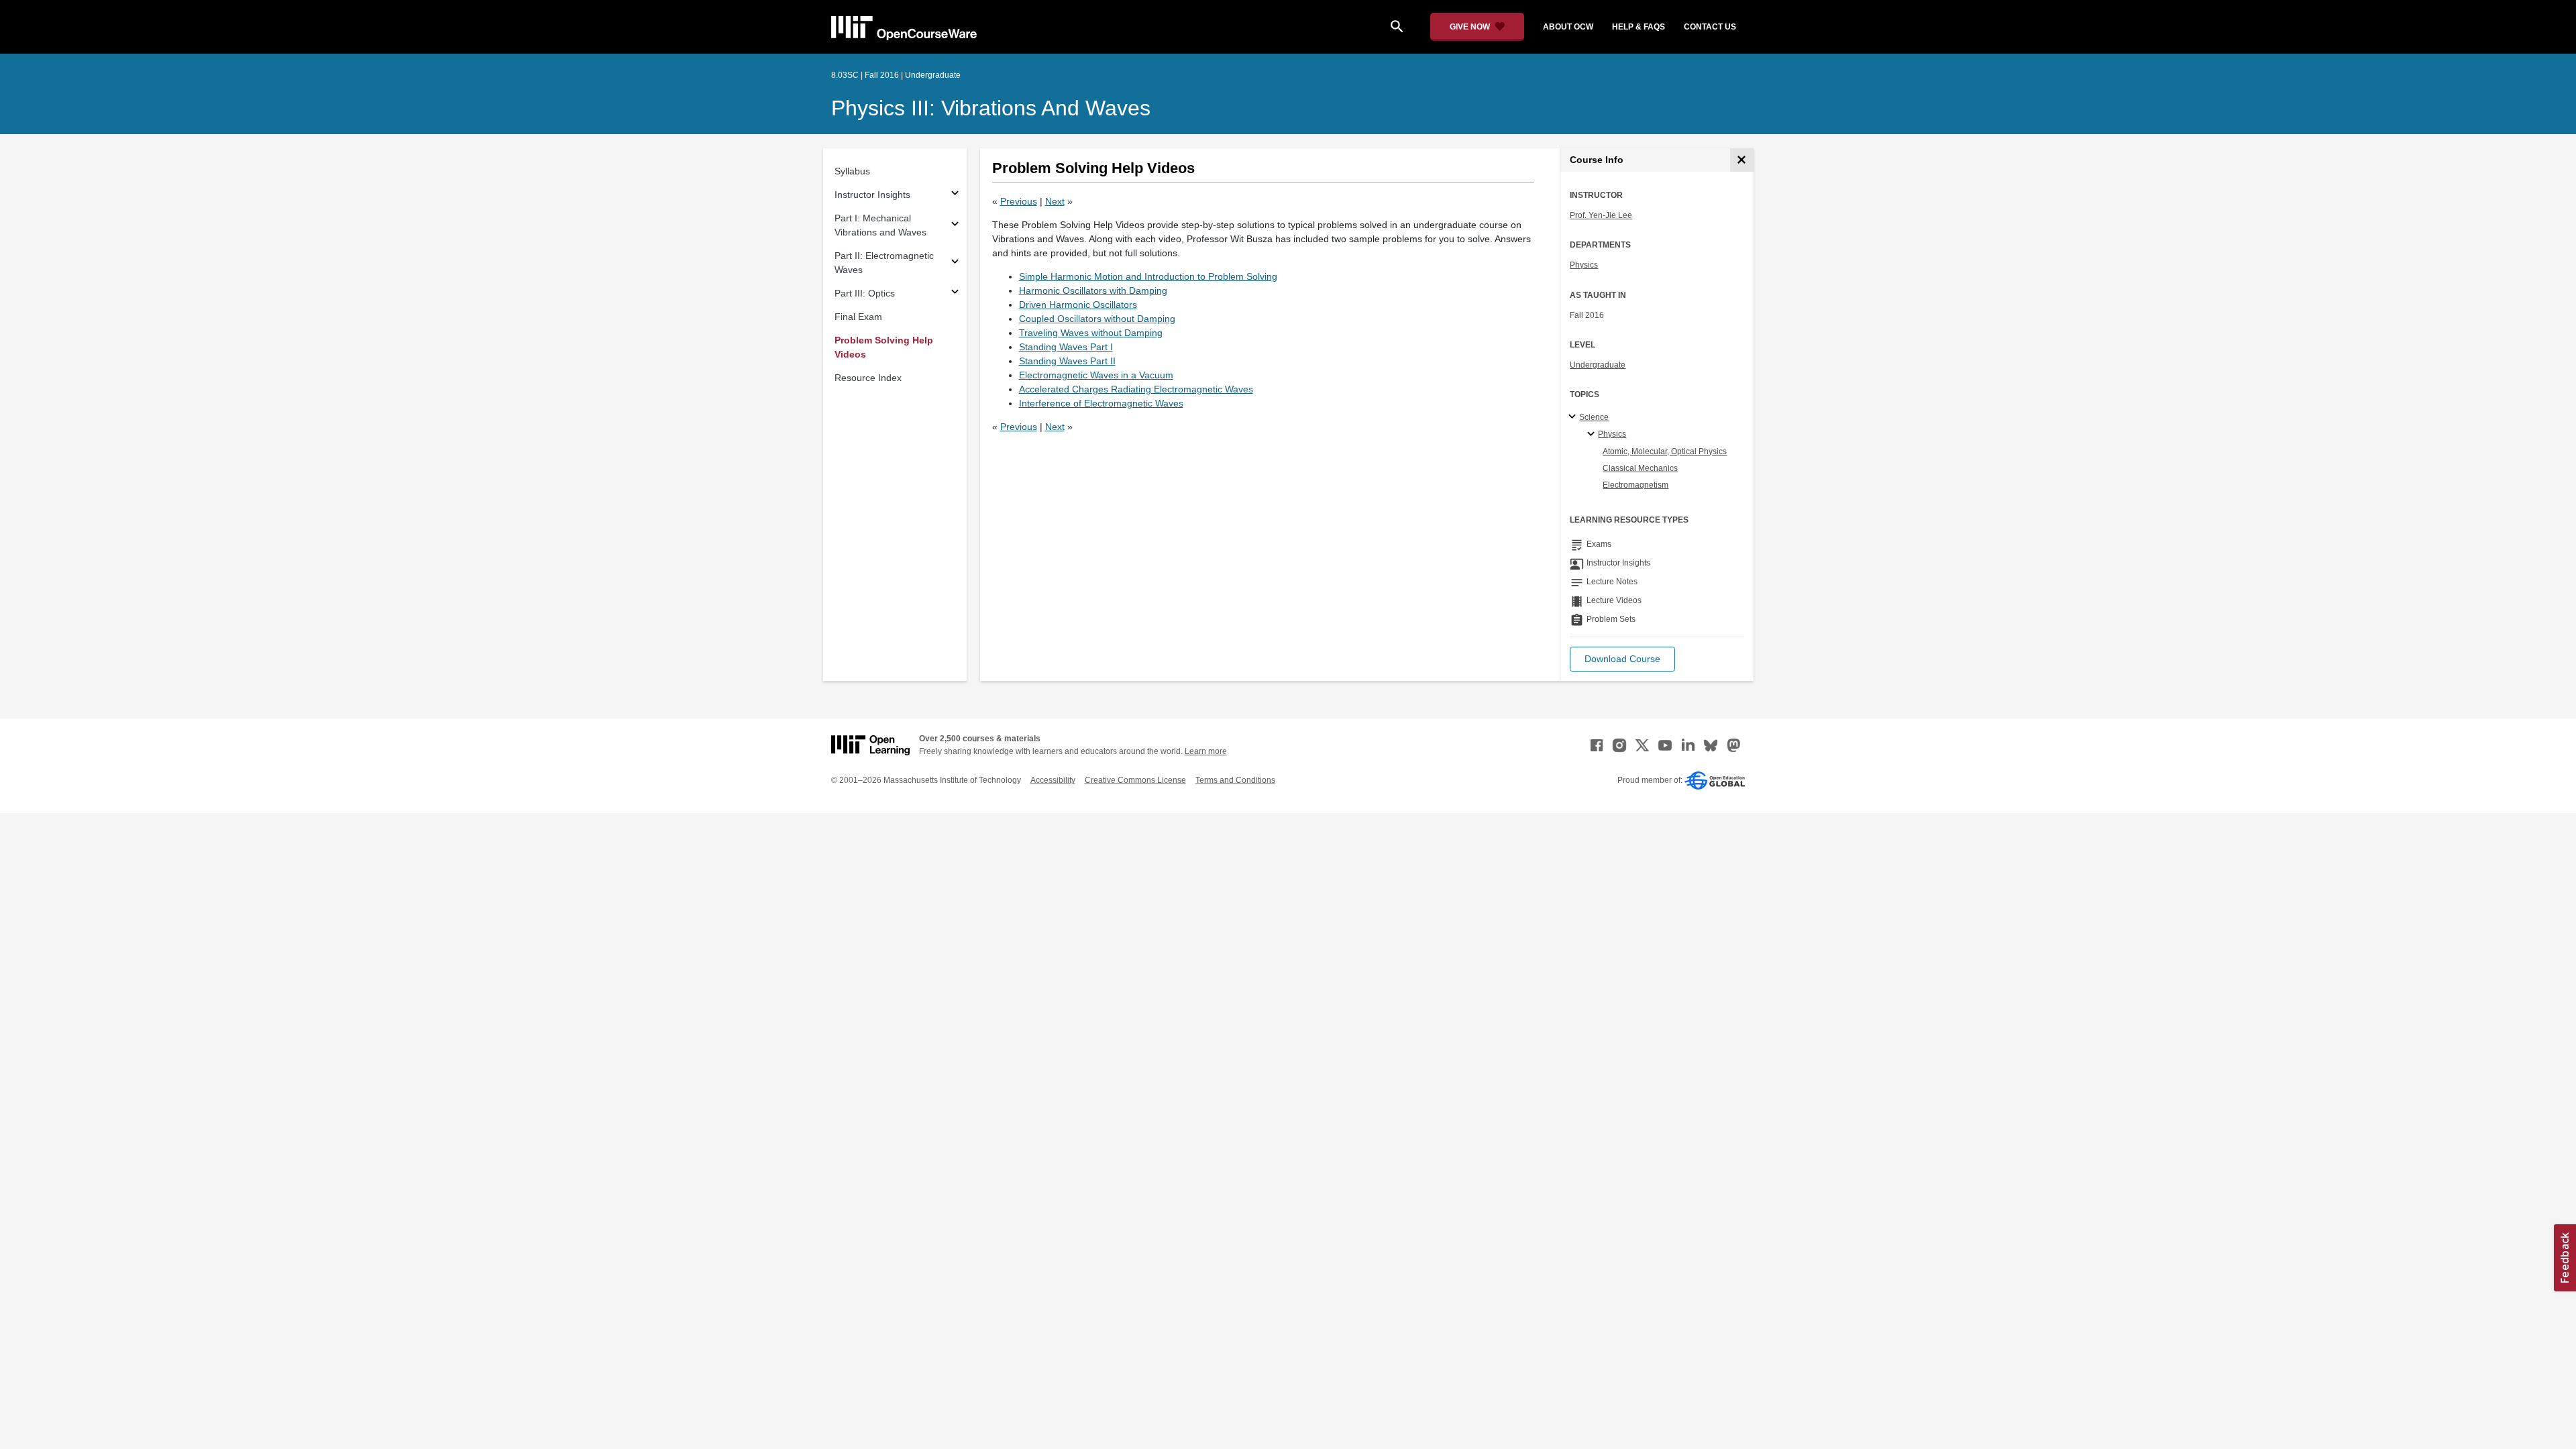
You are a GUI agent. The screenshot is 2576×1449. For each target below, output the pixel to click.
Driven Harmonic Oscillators (1078, 305)
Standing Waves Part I (1066, 347)
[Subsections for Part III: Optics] (955, 293)
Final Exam (858, 317)
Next (1055, 201)
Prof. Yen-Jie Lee (1601, 215)
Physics (1584, 265)
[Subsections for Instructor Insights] (955, 195)
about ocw (1568, 27)
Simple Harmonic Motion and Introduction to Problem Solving (1148, 276)
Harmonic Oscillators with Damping (1093, 290)
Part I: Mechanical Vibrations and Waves (880, 225)
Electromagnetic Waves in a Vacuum (1096, 375)
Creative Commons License (1135, 780)
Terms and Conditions (1235, 780)
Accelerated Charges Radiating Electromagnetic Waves (1136, 389)
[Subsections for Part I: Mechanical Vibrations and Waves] (955, 226)
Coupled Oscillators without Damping (1097, 319)
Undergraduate (1598, 365)
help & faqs (1639, 27)
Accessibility (1053, 780)
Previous (1019, 201)
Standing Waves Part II (1067, 361)
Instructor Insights (872, 195)
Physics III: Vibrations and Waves (991, 108)
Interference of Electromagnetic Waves (1101, 403)
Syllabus (852, 171)
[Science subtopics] (1574, 417)
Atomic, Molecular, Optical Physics (1665, 451)
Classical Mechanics (1640, 468)
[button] (1622, 659)
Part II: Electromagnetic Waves (884, 263)
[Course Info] (1742, 160)
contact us (1710, 27)
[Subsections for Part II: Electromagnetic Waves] (955, 263)
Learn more (1206, 751)
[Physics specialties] (1593, 435)
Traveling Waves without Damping (1091, 333)
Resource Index (868, 378)
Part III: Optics (865, 293)
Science (1594, 417)
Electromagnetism (1635, 485)
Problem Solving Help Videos (884, 347)
